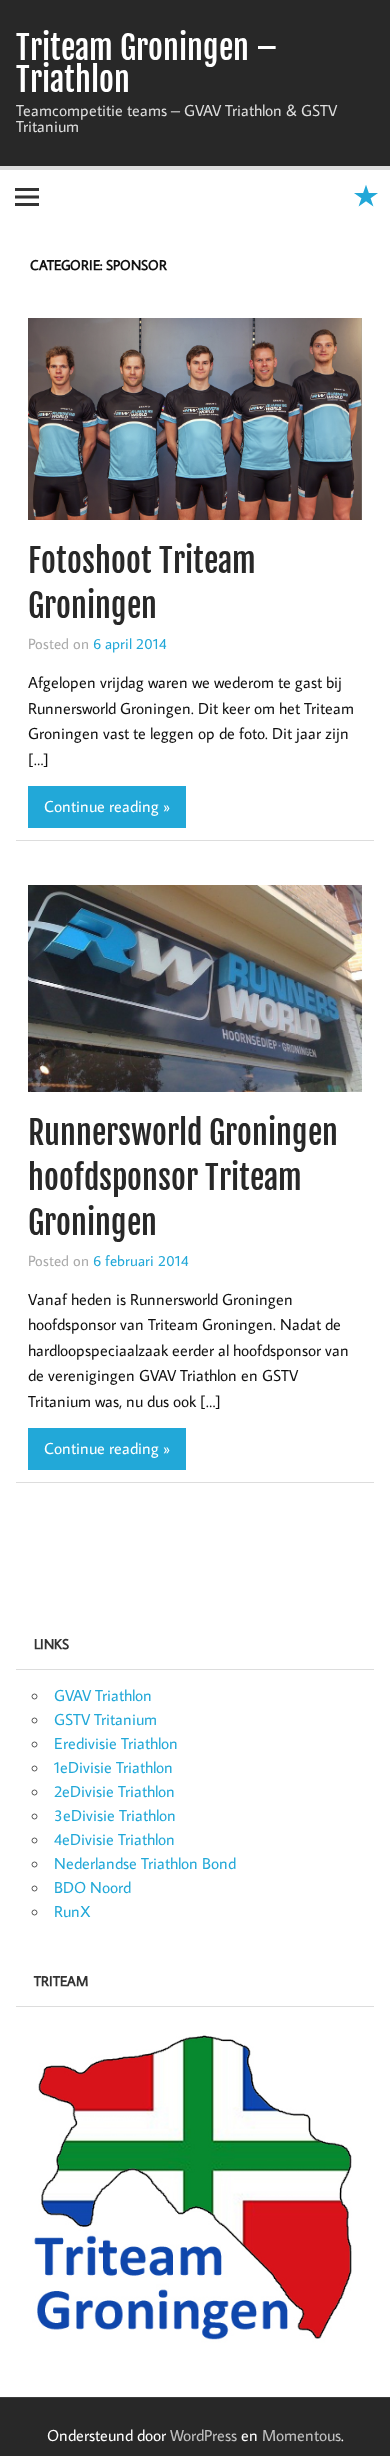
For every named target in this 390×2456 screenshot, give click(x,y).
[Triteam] (195, 2186)
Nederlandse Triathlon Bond (145, 1863)
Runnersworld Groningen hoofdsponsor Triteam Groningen (183, 1178)
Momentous (301, 2435)
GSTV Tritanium (105, 1719)
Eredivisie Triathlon (116, 1743)
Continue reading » (107, 806)
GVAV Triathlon (103, 1695)
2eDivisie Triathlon (114, 1791)
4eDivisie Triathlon (114, 1839)
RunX (72, 1911)
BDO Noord (92, 1887)
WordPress (203, 2435)
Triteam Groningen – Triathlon (147, 64)
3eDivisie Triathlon (115, 1815)
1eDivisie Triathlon (113, 1767)
